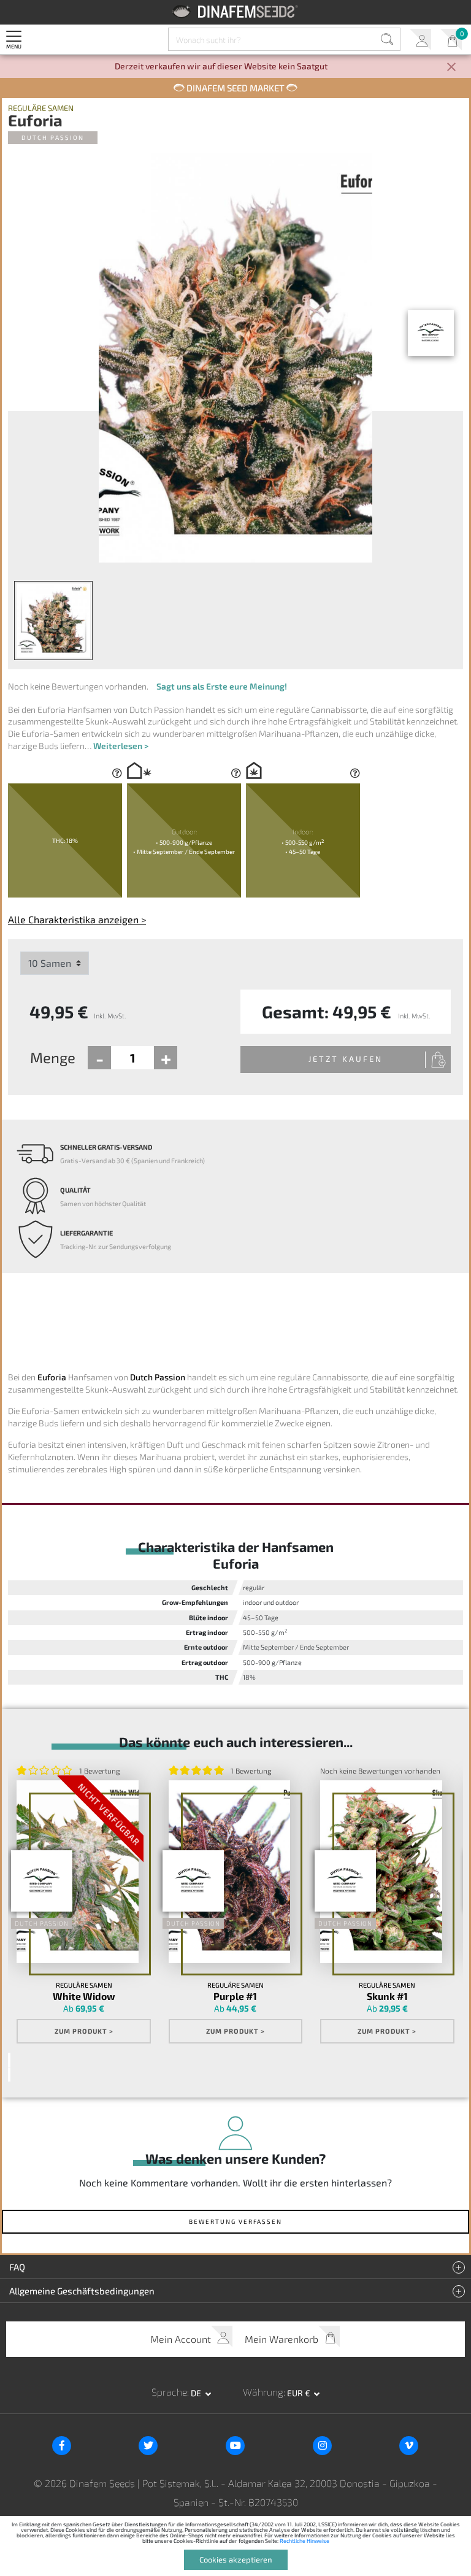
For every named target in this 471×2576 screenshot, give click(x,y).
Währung (263, 2392)
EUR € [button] (300, 2393)
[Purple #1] (229, 1872)
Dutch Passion (53, 137)
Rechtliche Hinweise (304, 2541)
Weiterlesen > (121, 746)
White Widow (84, 1996)
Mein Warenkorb (451, 40)
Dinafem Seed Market (235, 88)
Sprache (169, 2392)
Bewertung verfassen (235, 2221)
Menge (53, 1057)
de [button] (197, 2393)
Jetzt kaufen (346, 1059)
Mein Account (420, 40)
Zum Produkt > (84, 2031)
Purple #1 (235, 1996)
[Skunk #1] (381, 1872)
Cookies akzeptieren (236, 2559)
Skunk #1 (387, 1996)
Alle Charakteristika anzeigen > (77, 919)
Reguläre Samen (41, 108)
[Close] (451, 68)
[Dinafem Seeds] (236, 11)
